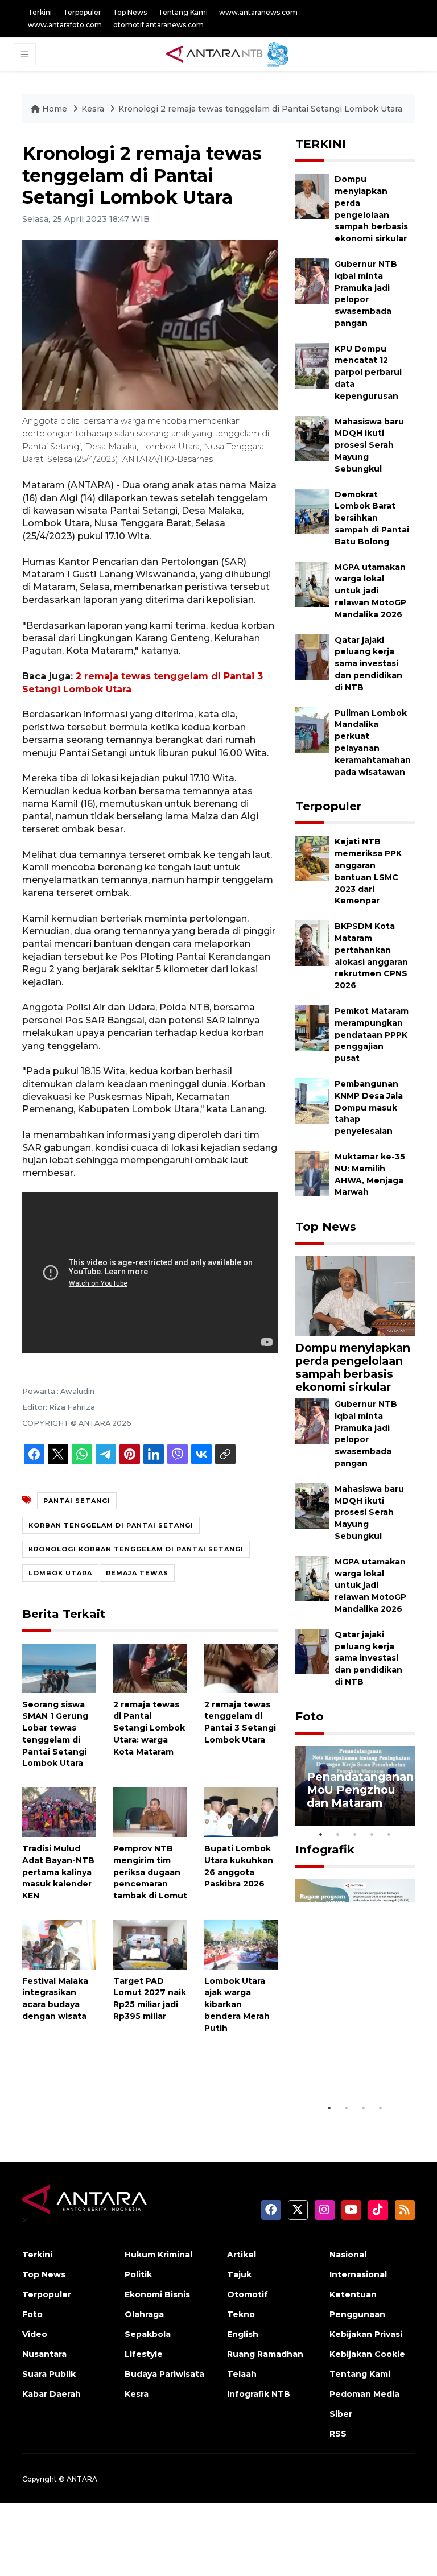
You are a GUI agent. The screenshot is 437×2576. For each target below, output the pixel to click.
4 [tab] (372, 1834)
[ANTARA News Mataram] (230, 53)
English (243, 2334)
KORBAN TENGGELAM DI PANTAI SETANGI (111, 1525)
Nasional (348, 2255)
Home (55, 109)
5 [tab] (389, 1834)
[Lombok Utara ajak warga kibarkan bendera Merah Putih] (241, 1944)
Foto (310, 1716)
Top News (130, 12)
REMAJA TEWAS (137, 1573)
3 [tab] (355, 1834)
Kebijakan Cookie (367, 2354)
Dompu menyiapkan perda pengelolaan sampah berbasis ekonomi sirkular (353, 1367)
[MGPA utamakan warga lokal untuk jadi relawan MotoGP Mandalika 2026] (312, 583)
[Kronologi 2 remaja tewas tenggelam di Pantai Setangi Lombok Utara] (355, 1295)
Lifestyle (144, 2354)
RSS (338, 2434)
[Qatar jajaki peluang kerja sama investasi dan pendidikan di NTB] (312, 656)
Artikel (242, 2255)
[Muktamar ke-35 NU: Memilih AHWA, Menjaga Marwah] (312, 1173)
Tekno (241, 2314)
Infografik (325, 1850)
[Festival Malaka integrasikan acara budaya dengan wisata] (59, 1944)
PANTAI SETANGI (77, 1501)
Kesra (93, 109)
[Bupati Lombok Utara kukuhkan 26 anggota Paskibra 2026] (241, 1812)
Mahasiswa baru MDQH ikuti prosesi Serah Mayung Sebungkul (369, 445)
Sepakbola (148, 2334)
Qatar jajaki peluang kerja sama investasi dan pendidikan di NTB (368, 664)
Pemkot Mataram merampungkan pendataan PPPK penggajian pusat (372, 1035)
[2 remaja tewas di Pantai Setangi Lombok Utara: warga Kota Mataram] (150, 1667)
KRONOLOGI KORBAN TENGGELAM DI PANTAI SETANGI (136, 1549)
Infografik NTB (259, 2394)
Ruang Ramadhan (265, 2354)
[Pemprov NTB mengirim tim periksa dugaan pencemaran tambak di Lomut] (150, 1812)
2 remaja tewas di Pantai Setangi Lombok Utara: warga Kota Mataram (149, 1728)
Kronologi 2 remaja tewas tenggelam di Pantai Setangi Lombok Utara (260, 109)
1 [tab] (321, 1834)
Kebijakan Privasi (366, 2334)
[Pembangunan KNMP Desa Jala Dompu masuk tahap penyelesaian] (312, 1100)
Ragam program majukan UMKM (353, 2069)
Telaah (242, 2374)
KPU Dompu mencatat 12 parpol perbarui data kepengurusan (368, 372)
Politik (138, 2274)
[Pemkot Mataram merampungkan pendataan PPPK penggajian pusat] (312, 1027)
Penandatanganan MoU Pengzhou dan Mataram (360, 1790)
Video (35, 2334)
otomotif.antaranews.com (158, 25)
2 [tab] (338, 1834)
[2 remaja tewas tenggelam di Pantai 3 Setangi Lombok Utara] (241, 1667)
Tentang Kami (183, 12)
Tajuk (239, 2274)
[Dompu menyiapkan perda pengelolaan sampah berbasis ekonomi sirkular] (312, 195)
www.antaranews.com (258, 12)
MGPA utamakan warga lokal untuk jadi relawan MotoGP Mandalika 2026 (370, 591)
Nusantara (44, 2354)
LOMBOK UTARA (60, 1573)
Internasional (358, 2274)
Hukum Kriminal (158, 2255)
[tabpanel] (355, 1786)
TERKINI (321, 144)
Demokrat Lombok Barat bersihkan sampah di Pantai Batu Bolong (372, 518)
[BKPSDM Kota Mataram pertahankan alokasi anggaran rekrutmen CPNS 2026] (312, 942)
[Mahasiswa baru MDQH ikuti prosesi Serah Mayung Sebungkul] (312, 438)
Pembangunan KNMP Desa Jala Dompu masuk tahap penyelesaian (369, 1107)
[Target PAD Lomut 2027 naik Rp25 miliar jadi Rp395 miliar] (150, 1944)
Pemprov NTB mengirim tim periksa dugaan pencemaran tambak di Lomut (150, 1872)
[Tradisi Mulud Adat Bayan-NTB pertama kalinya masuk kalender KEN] (59, 1812)
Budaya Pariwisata (164, 2374)
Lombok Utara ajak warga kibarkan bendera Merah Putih (237, 2005)
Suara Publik (49, 2374)
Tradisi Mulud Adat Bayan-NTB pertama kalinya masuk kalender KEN (58, 1872)
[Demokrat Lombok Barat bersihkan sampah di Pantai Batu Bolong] (312, 511)
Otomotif (248, 2294)
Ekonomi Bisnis (157, 2294)
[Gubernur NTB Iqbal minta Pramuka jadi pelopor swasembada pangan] (312, 280)
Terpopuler (82, 12)
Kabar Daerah (51, 2394)
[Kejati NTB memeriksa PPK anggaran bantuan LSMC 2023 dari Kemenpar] (312, 858)
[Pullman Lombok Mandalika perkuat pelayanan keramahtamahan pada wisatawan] (312, 729)
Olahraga (144, 2314)
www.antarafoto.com (65, 25)
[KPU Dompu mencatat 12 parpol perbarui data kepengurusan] (312, 365)
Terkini (40, 12)
